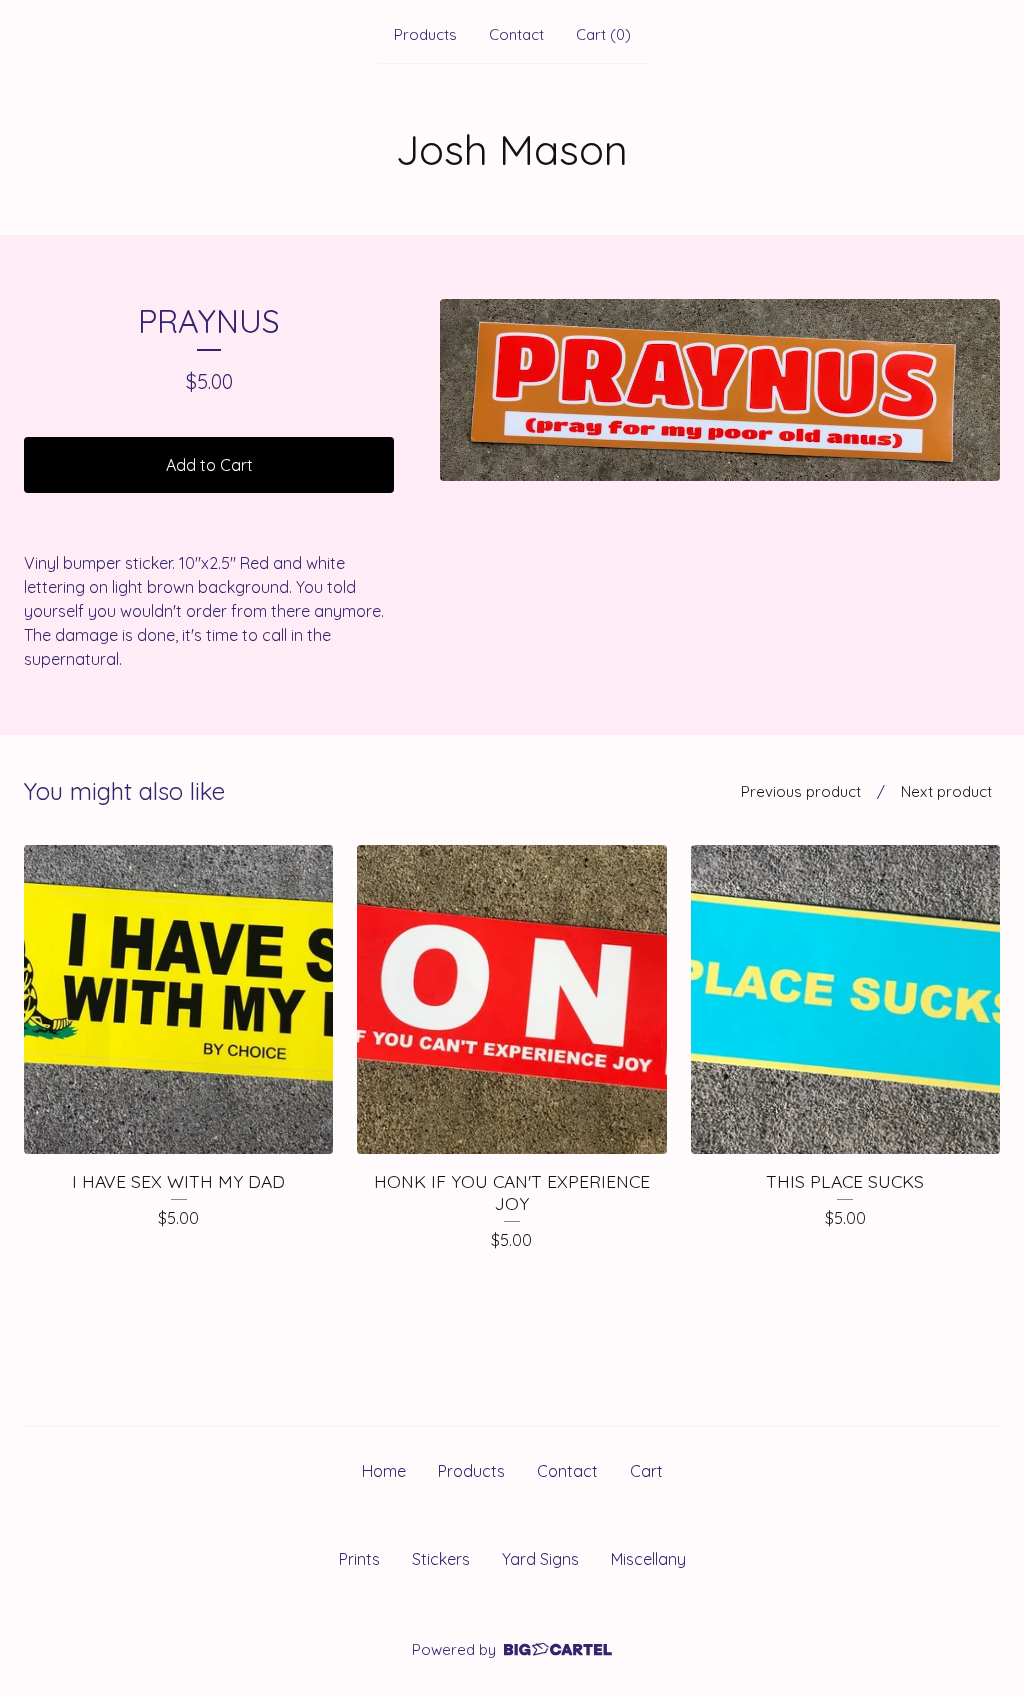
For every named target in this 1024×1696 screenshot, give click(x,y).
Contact (516, 34)
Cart (646, 1471)
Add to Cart (209, 465)
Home (384, 1471)
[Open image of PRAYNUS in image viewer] (720, 390)
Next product (946, 791)
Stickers (441, 1559)
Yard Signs (540, 1559)
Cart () (603, 34)
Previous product (801, 791)
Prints (359, 1559)
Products (425, 34)
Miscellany (648, 1559)
